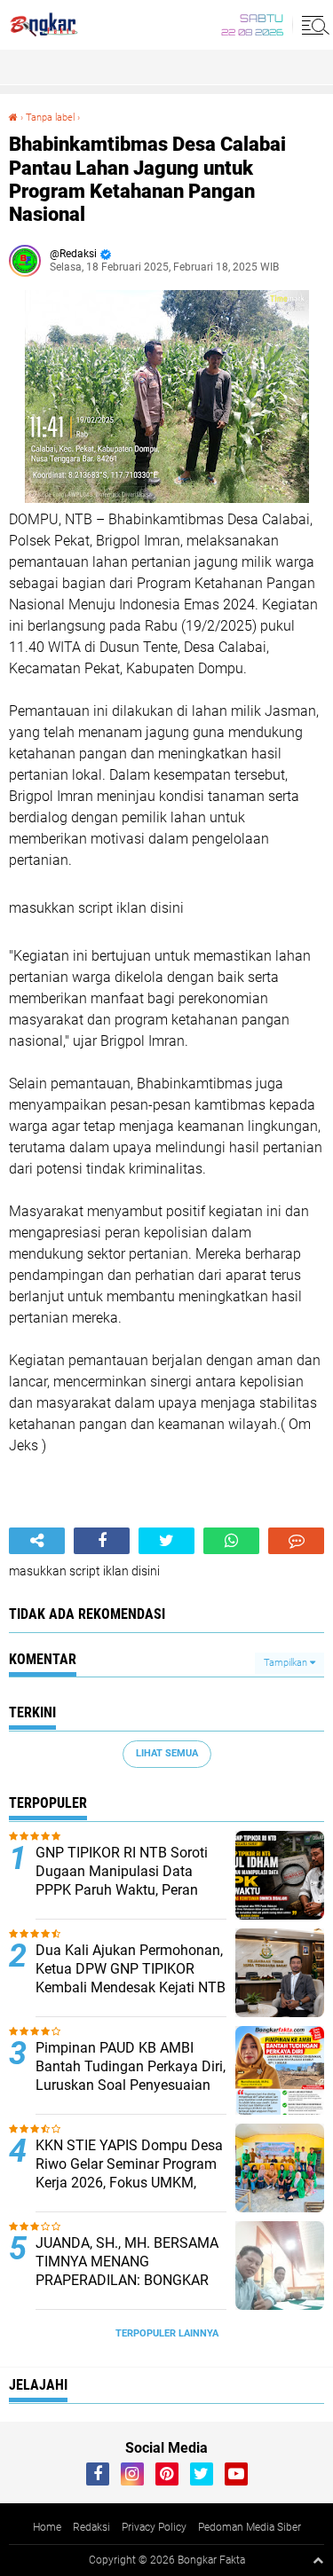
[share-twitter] (166, 1541)
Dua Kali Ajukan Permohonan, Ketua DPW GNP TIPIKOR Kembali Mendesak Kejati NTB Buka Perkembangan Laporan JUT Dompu (131, 1987)
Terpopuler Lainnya (167, 2333)
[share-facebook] (102, 1541)
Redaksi (91, 2527)
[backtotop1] (318, 2560)
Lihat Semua (167, 1753)
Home (47, 2527)
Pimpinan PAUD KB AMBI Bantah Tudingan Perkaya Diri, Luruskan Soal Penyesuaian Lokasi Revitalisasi (131, 2075)
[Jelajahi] (313, 25)
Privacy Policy (154, 2527)
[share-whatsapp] (231, 1541)
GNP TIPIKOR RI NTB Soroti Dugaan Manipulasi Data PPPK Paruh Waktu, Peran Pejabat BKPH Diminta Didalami (122, 1889)
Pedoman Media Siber (250, 2527)
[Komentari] (296, 1541)
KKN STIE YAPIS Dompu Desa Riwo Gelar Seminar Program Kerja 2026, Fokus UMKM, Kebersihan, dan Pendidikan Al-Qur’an (129, 2182)
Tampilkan (287, 1663)
